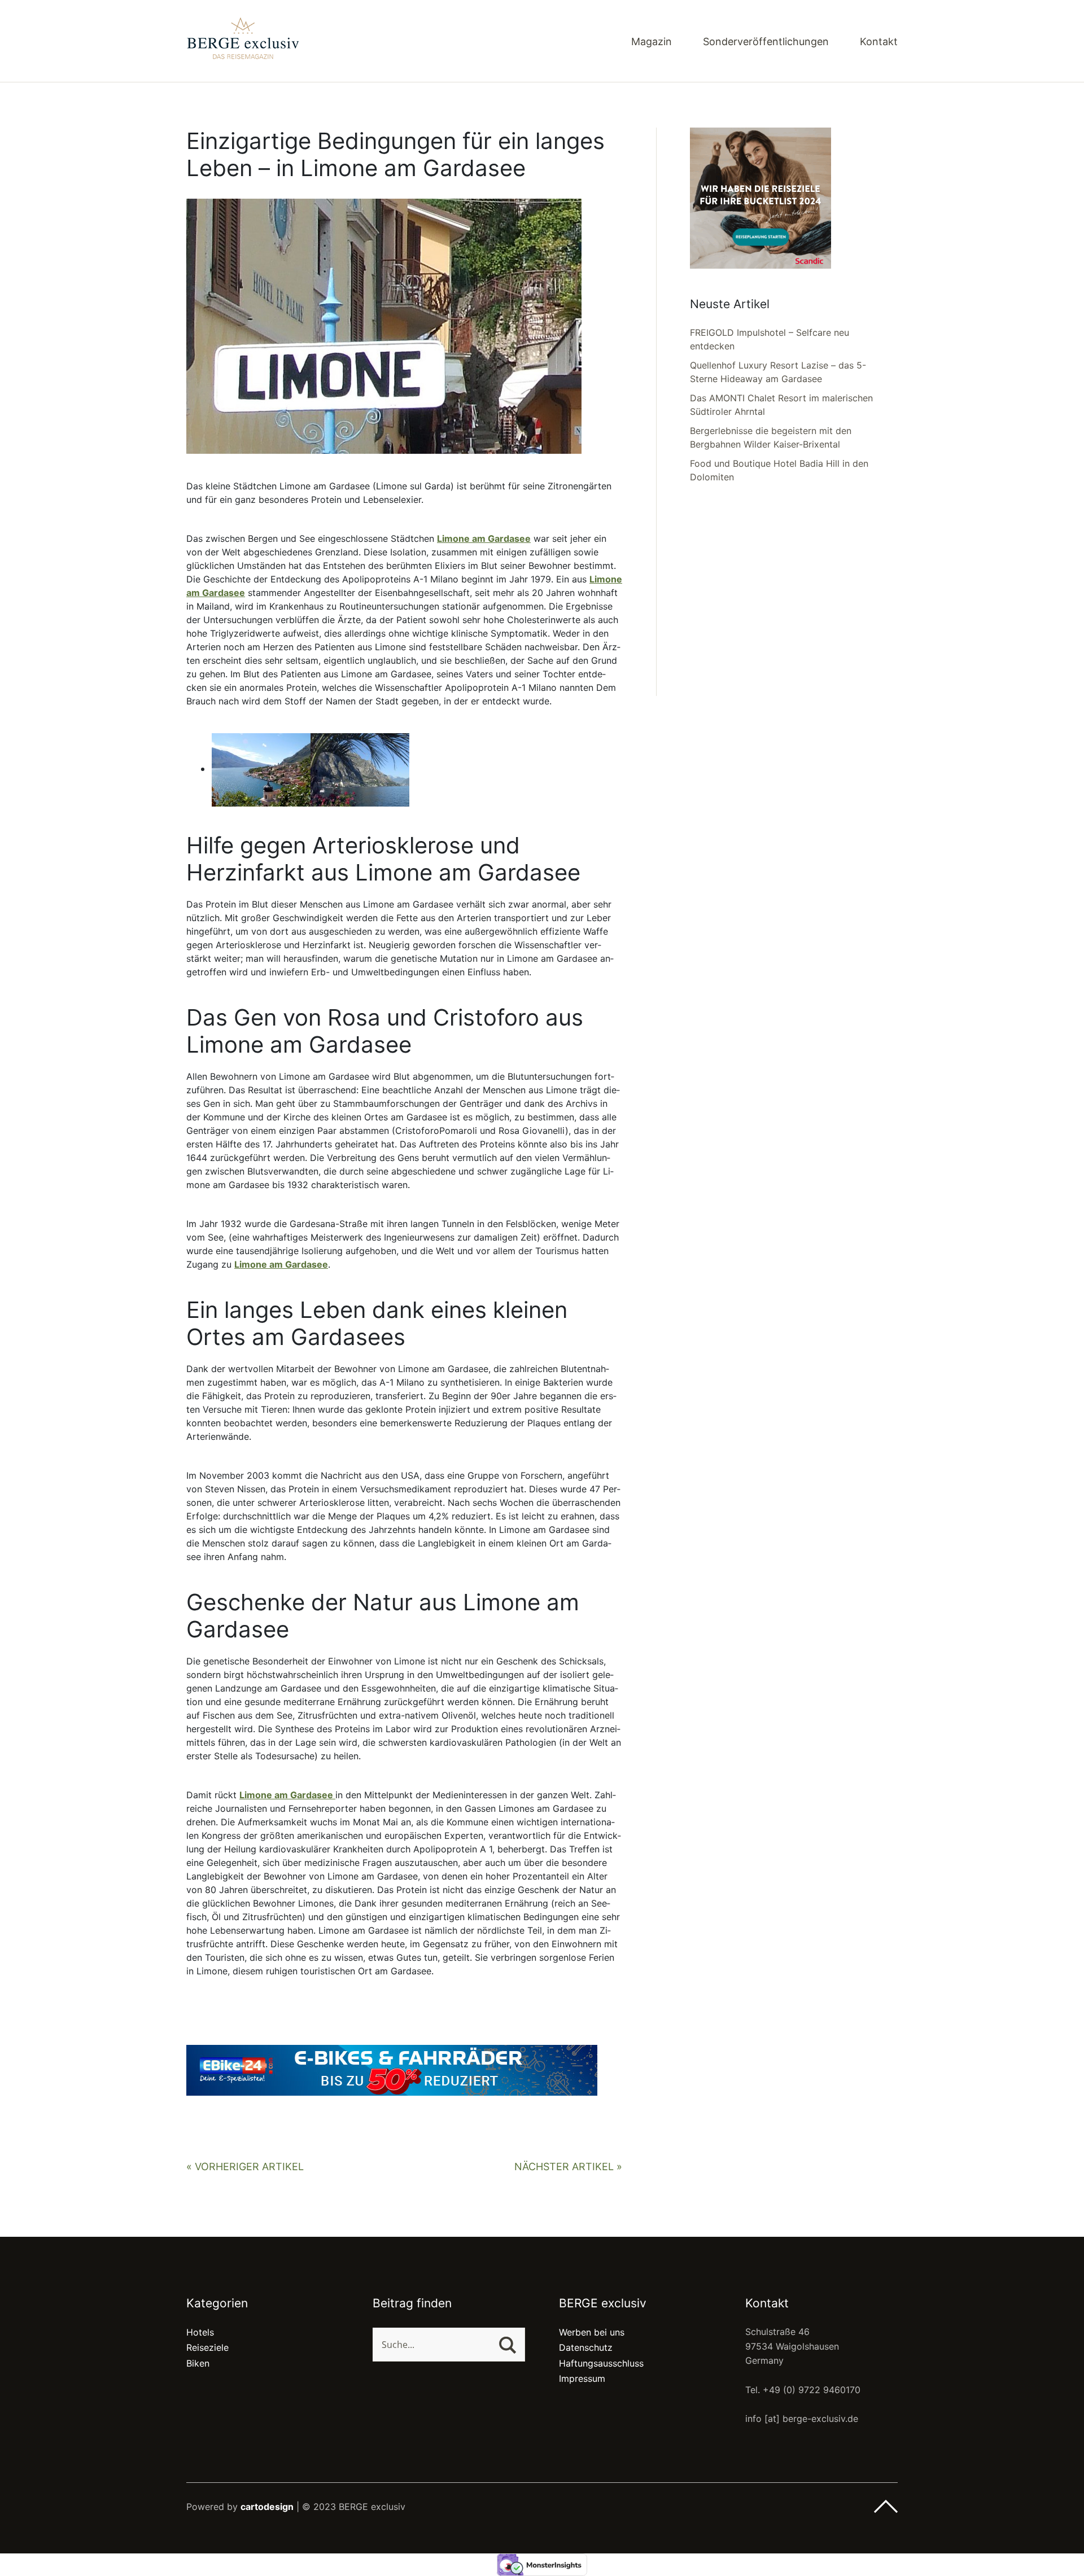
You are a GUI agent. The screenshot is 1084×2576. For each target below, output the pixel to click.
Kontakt (879, 42)
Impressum (582, 2378)
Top (886, 2507)
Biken (198, 2363)
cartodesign (267, 2507)
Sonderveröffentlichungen (766, 42)
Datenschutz (586, 2347)
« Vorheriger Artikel (245, 2167)
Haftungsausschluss (601, 2363)
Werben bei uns (592, 2332)
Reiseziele (207, 2347)
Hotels (200, 2332)
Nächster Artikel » (568, 2167)
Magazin (652, 42)
